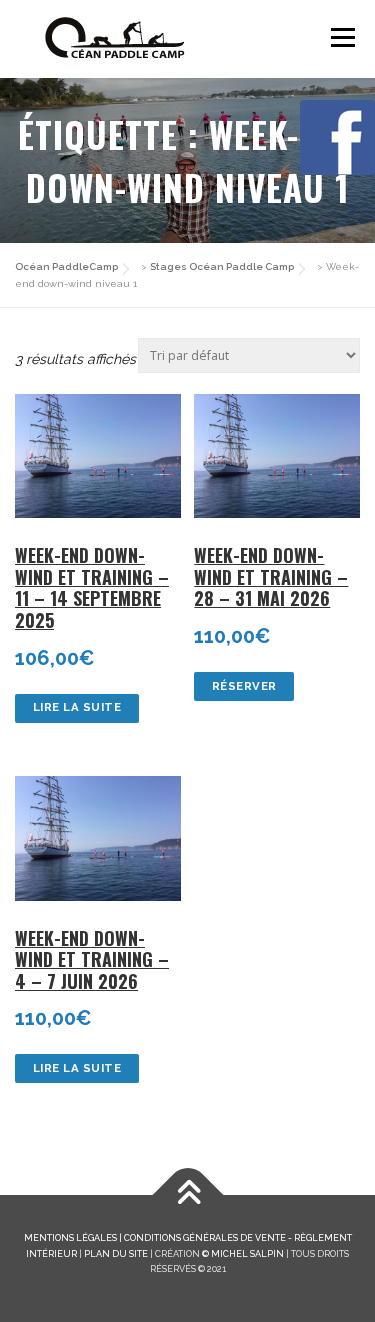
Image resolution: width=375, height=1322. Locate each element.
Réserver (244, 686)
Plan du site (116, 1253)
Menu (342, 37)
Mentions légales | (74, 1237)
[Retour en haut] (187, 1195)
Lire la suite (77, 707)
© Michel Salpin (243, 1253)
